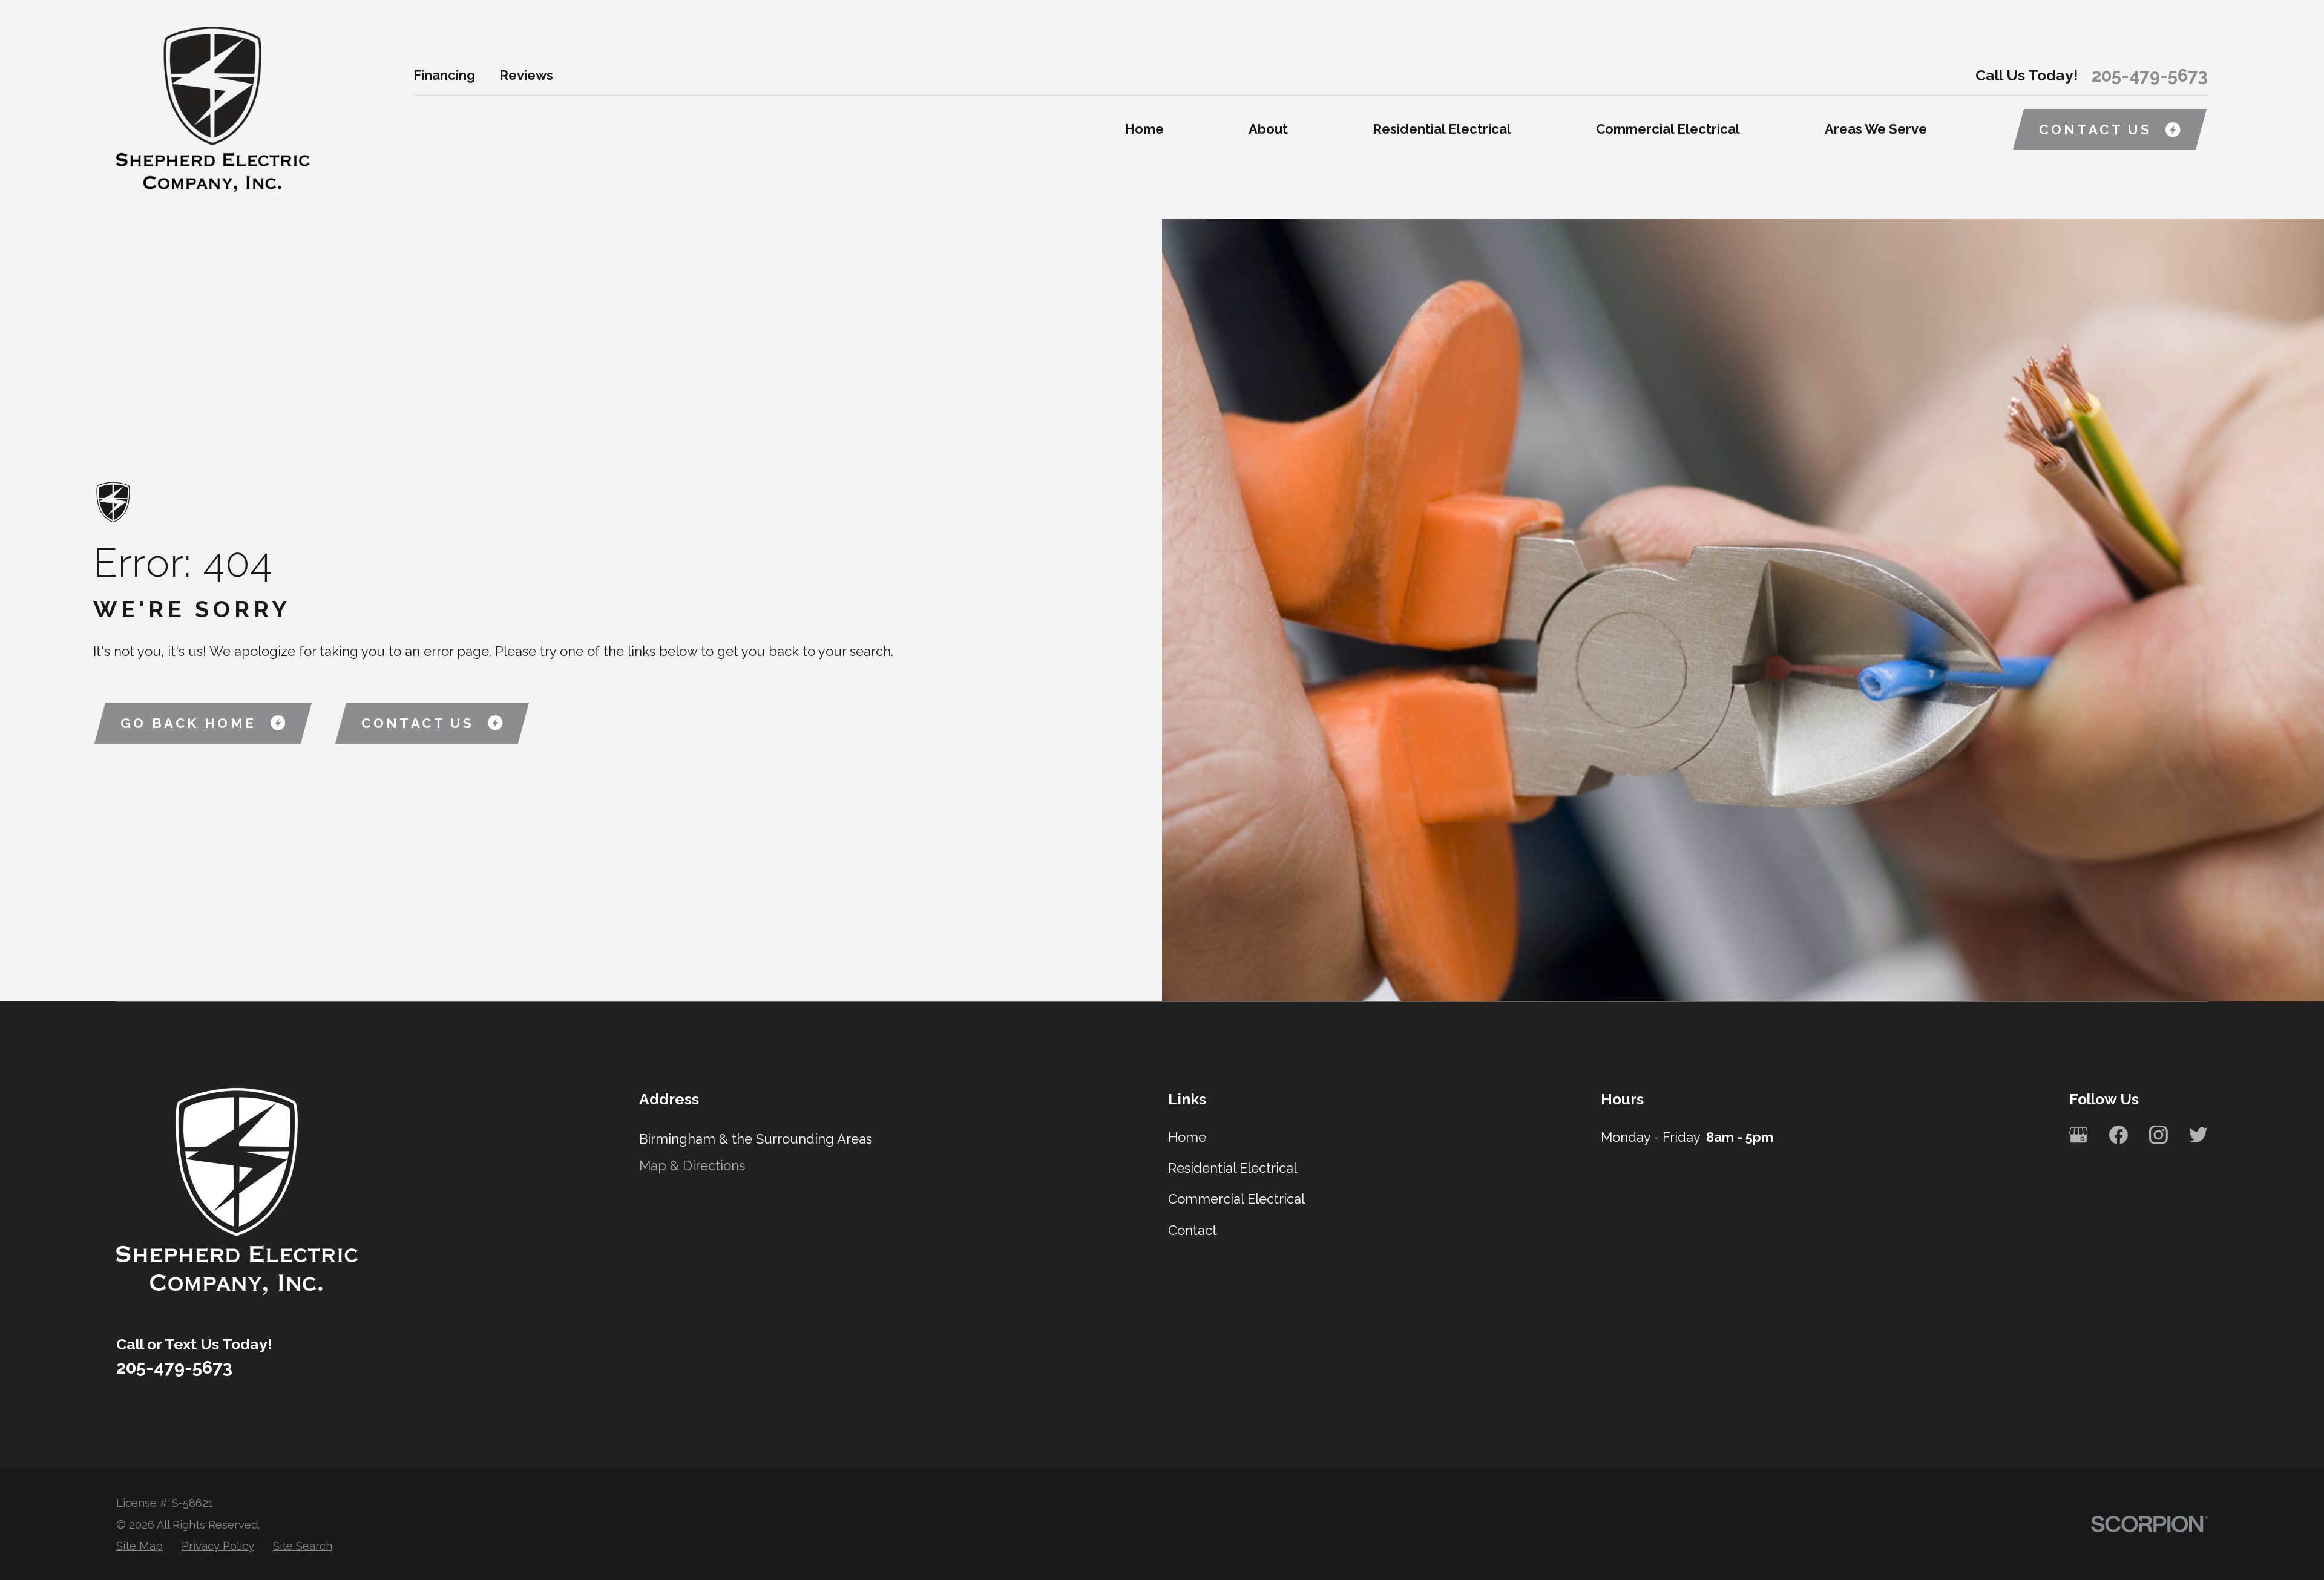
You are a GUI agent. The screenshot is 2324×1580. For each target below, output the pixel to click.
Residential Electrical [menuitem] (1442, 129)
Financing (444, 75)
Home (1187, 1137)
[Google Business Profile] (2079, 1135)
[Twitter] (2198, 1135)
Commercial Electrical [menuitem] (1668, 129)
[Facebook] (2119, 1135)
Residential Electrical (1233, 1168)
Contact (1193, 1230)
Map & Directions (692, 1165)
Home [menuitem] (1144, 129)
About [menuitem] (1268, 129)
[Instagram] (2158, 1135)
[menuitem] (140, 1546)
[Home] (213, 110)
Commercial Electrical (1236, 1199)
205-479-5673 (2150, 75)
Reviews (526, 75)
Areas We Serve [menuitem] (1876, 129)
